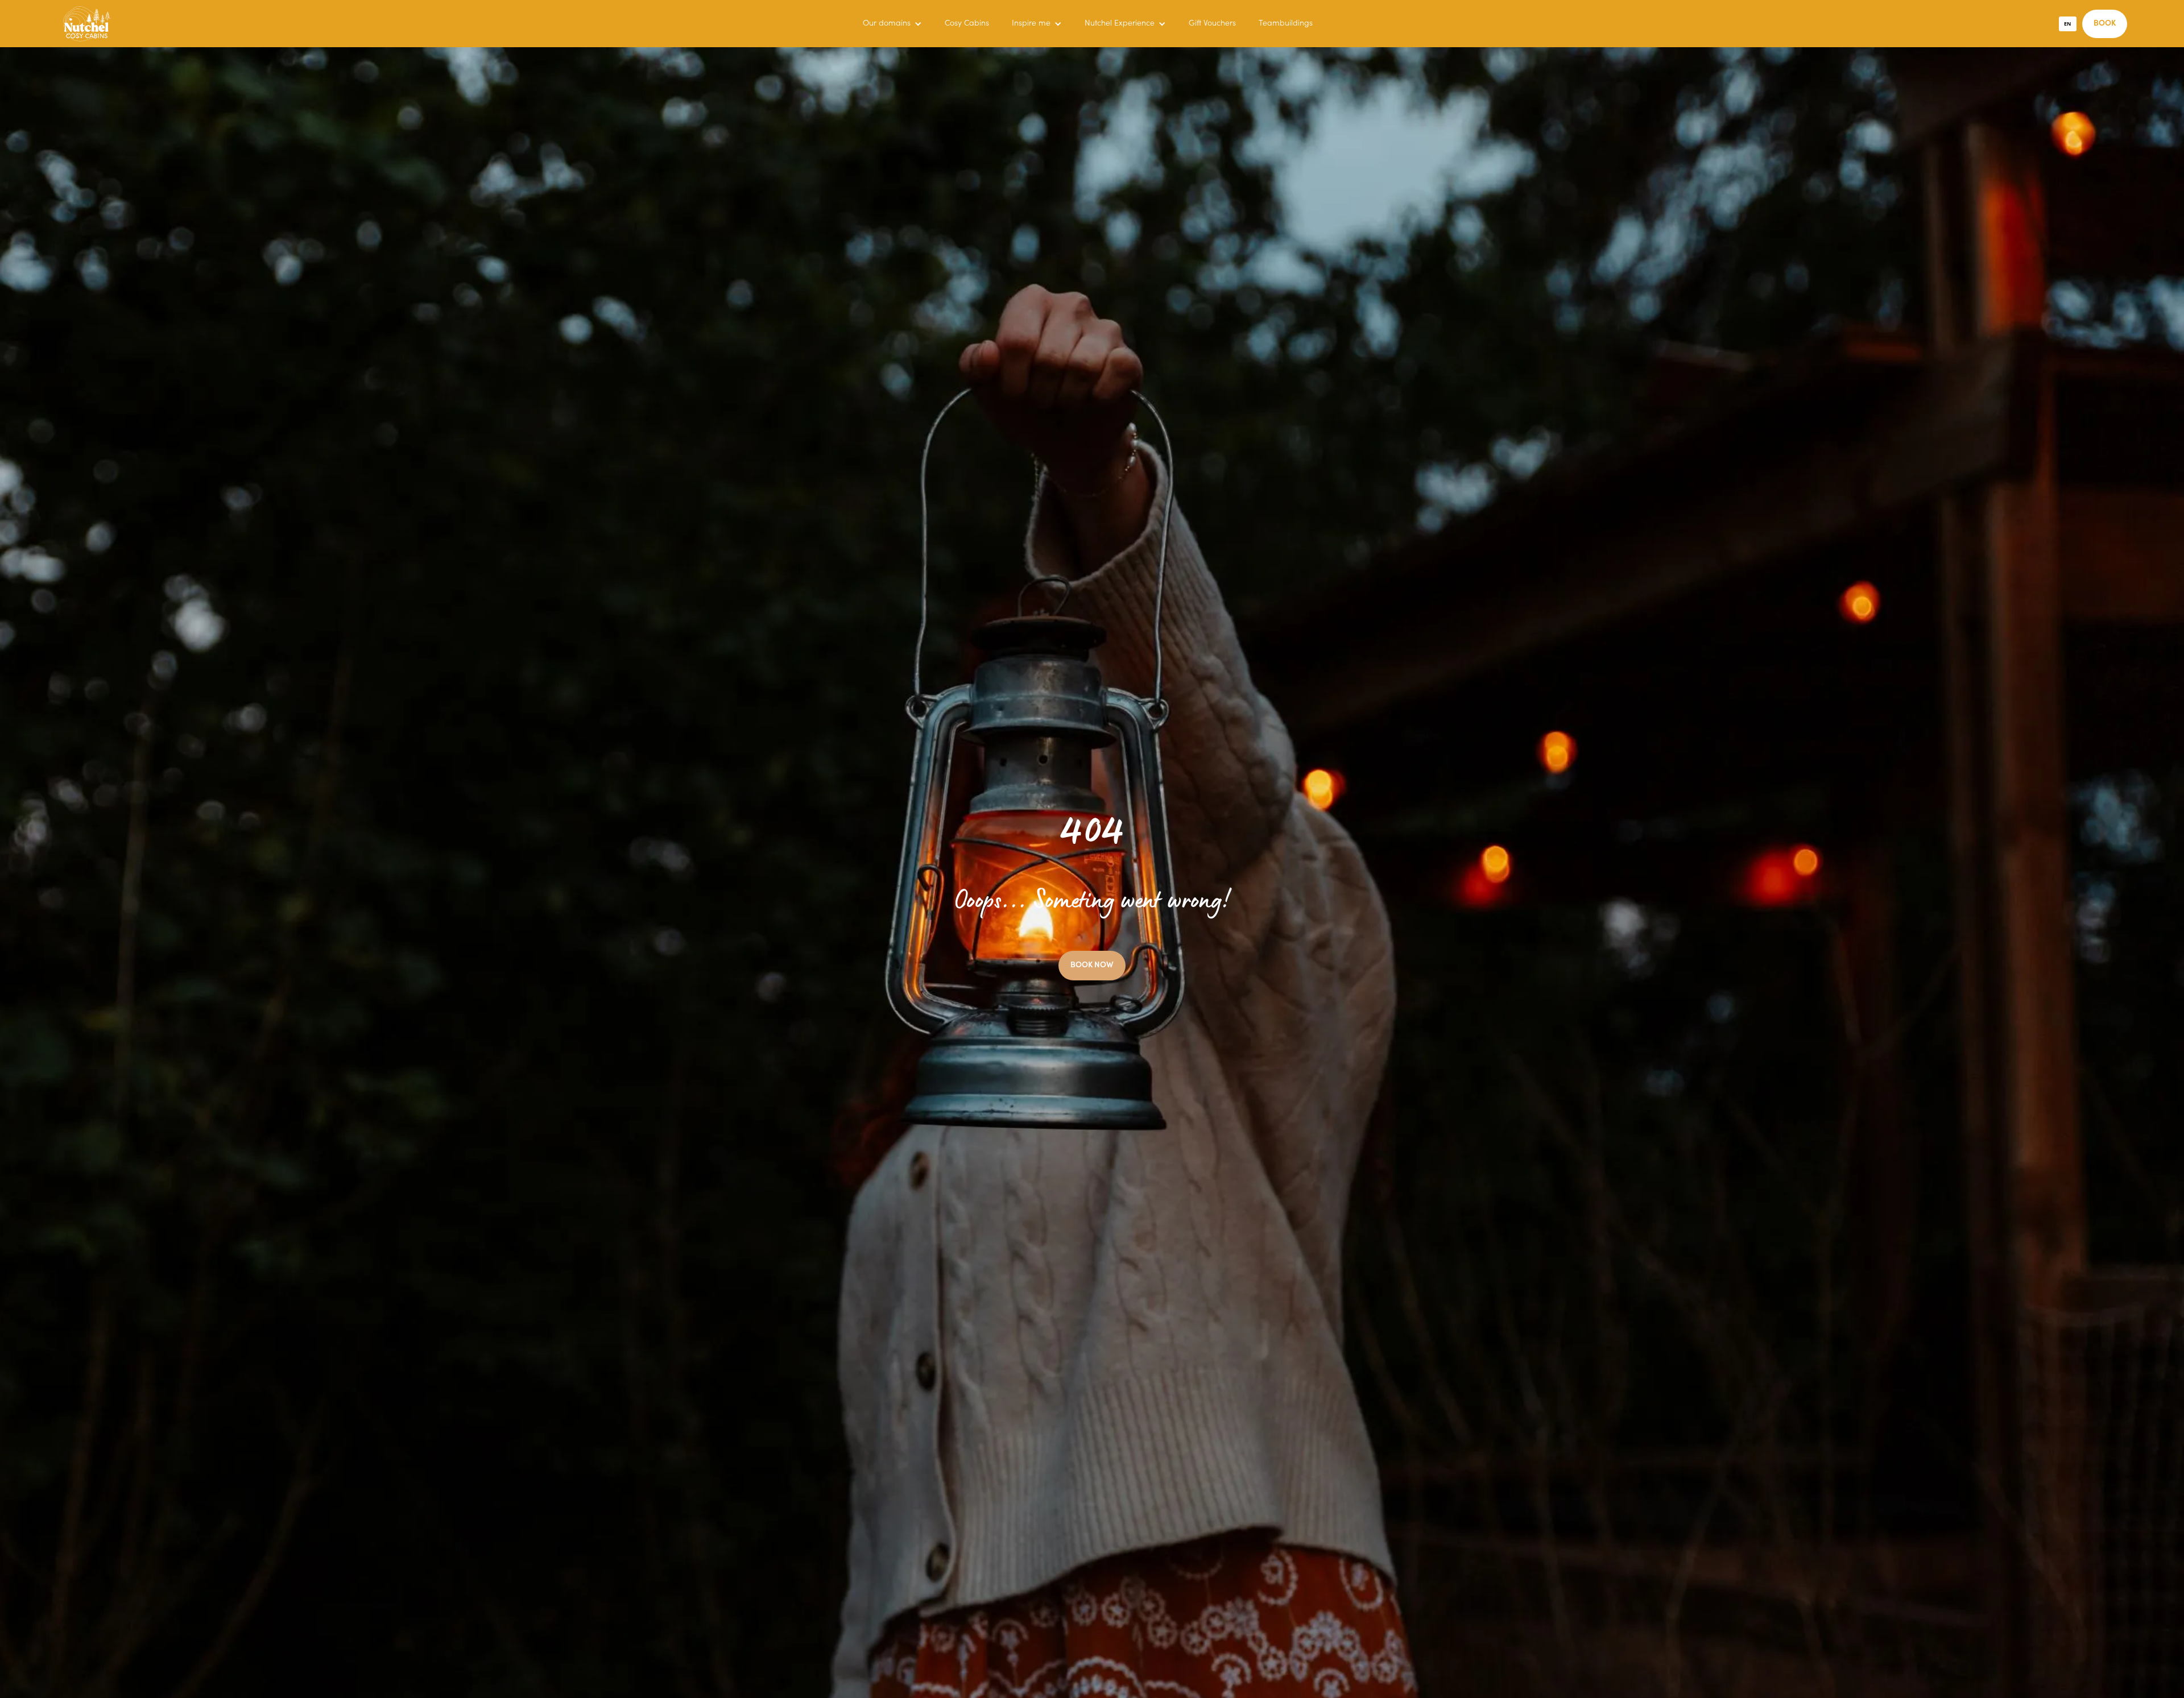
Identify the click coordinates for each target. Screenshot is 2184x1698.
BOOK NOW (1092, 966)
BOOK (2105, 24)
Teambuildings (1286, 24)
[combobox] (2068, 24)
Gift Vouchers (1212, 24)
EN (2067, 24)
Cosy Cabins (967, 24)
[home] (87, 24)
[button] (892, 24)
